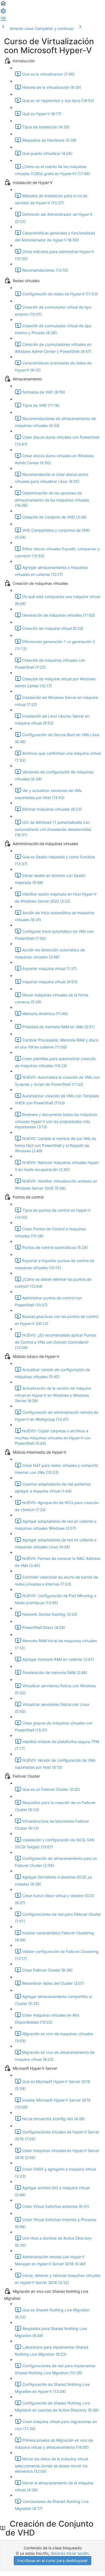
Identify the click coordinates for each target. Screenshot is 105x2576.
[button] (3, 5)
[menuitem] (3, 13)
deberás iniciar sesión (70, 2553)
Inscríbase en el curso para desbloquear (52, 2560)
